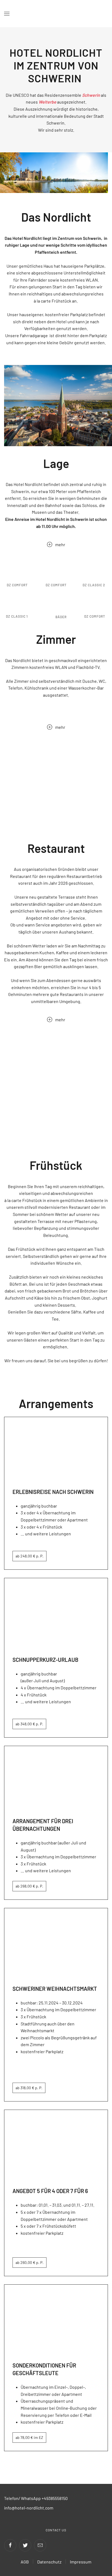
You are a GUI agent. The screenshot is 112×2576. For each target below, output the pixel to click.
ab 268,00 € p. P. (29, 1886)
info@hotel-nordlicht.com (29, 2508)
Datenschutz (49, 2562)
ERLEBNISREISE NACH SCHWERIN (53, 1492)
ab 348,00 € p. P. (29, 1724)
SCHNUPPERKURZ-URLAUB (45, 1660)
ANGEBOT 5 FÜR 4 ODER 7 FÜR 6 (50, 2191)
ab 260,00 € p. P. (29, 2262)
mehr (60, 544)
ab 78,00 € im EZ (29, 2437)
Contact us (56, 2530)
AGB (25, 2562)
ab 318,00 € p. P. (29, 2088)
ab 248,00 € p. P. (29, 1556)
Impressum (81, 2562)
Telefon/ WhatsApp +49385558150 (36, 2498)
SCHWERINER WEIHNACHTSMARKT (55, 1989)
